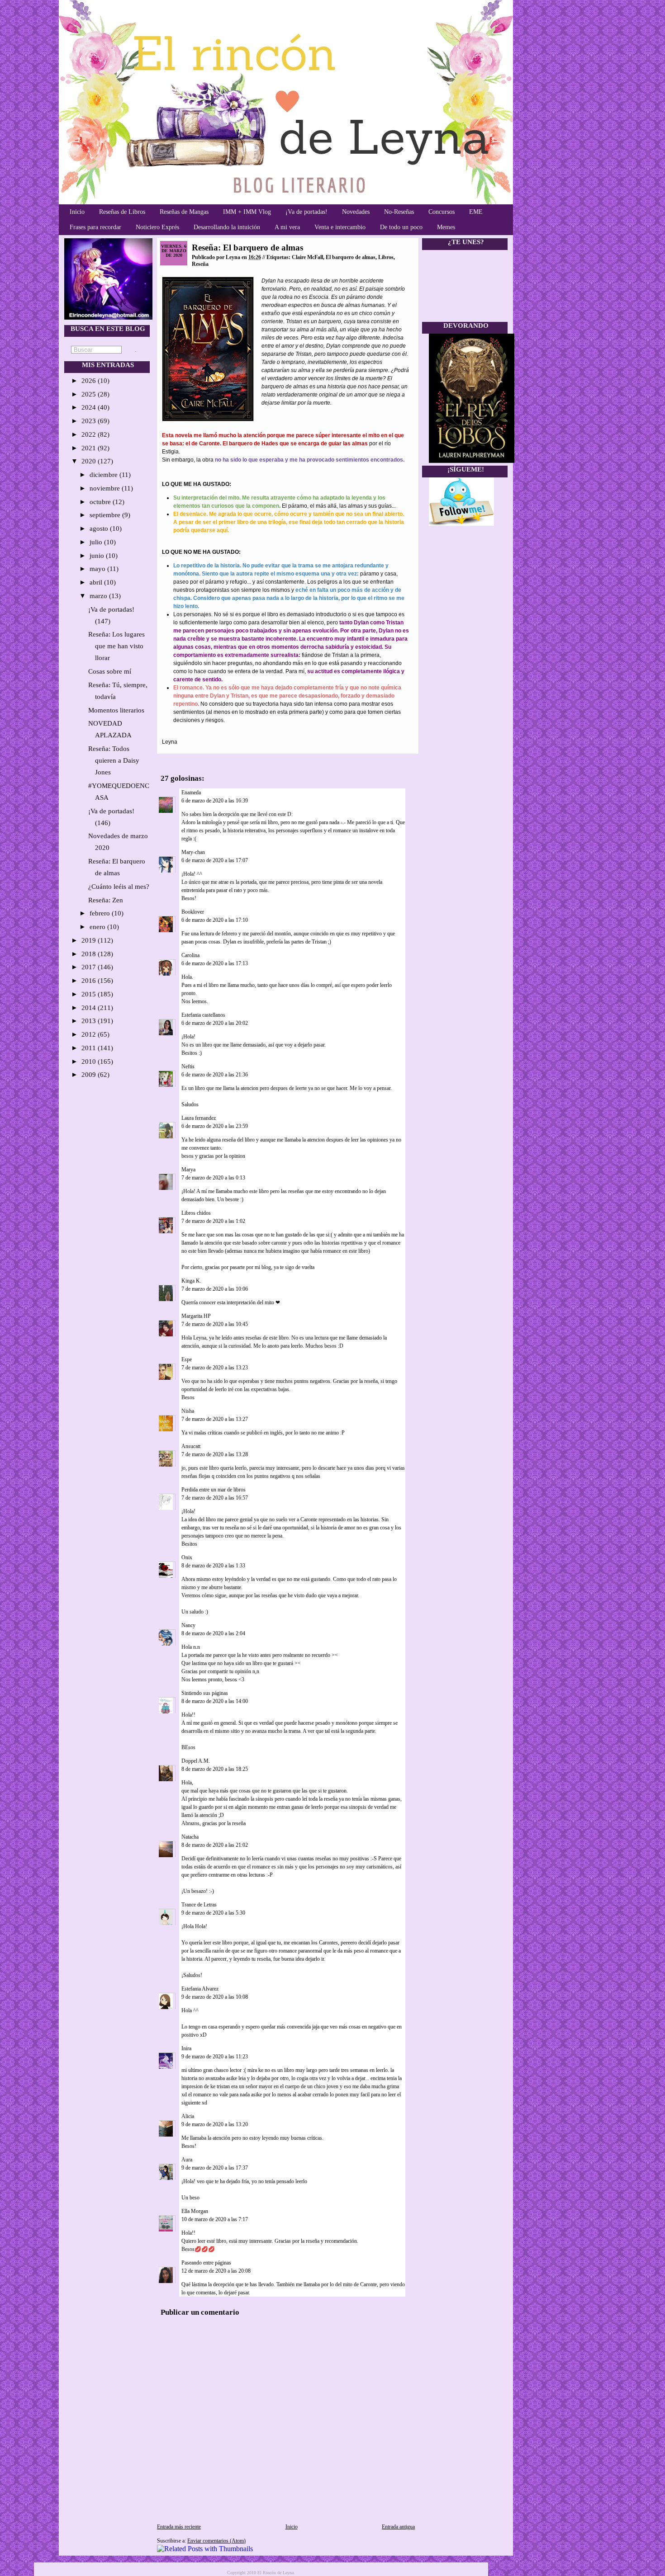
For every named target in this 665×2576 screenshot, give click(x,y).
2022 (90, 434)
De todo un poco (401, 227)
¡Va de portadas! (306, 212)
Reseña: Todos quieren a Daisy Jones (114, 760)
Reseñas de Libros (122, 212)
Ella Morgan (195, 2211)
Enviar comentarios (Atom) (216, 2541)
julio (97, 542)
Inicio (77, 212)
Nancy (188, 1625)
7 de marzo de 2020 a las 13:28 (215, 1454)
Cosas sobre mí (110, 671)
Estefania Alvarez (200, 1989)
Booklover (193, 912)
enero (98, 927)
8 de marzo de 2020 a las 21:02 (215, 1845)
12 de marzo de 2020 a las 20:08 (216, 2271)
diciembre (104, 475)
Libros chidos (196, 1213)
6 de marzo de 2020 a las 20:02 (215, 1023)
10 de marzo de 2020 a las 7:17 (215, 2219)
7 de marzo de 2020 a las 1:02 (213, 1221)
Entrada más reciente (179, 2527)
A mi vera (287, 227)
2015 (90, 994)
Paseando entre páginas (206, 2263)
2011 (90, 1048)
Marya (188, 1170)
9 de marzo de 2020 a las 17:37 (215, 2168)
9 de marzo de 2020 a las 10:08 (215, 1997)
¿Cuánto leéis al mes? (119, 887)
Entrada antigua (398, 2527)
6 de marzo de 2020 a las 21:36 (215, 1075)
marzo (99, 596)
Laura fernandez (199, 1118)
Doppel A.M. (196, 1761)
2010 (90, 1062)
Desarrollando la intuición (227, 227)
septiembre (106, 515)
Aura (187, 2160)
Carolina (190, 955)
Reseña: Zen (106, 900)
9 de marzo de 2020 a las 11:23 (215, 2057)
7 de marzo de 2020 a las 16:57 (215, 1498)
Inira (186, 2048)
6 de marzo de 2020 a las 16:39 (215, 801)
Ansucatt (191, 1446)
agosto (100, 528)
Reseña (200, 264)
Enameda (191, 793)
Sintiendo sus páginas (205, 1693)
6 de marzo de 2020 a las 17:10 (215, 920)
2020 (90, 461)
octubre (101, 502)
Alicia (188, 2116)
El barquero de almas (351, 257)
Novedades (356, 212)
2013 (90, 1021)
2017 (90, 967)
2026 (90, 381)
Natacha (190, 1837)
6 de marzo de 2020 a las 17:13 (215, 963)
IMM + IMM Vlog (247, 212)
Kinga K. (191, 1281)
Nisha (188, 1411)
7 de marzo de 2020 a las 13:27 (215, 1419)
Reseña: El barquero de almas (247, 248)
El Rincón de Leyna (275, 2573)
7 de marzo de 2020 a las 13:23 (215, 1368)
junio (98, 556)
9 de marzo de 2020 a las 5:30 (213, 1913)
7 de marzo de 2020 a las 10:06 (215, 1289)
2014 (90, 1008)
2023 (90, 421)
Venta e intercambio (340, 227)
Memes (446, 227)
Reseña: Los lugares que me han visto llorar (116, 646)
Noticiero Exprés (157, 227)
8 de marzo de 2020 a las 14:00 (215, 1701)
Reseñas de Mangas (184, 212)
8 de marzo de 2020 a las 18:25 (215, 1769)
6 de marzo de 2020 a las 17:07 (215, 860)
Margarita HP (196, 1316)
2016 (90, 981)
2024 (90, 407)
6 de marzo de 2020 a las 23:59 (215, 1126)
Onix (187, 1557)
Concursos (442, 212)
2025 (90, 394)
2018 (90, 954)
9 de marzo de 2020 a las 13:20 (215, 2124)
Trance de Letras (199, 1905)
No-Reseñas (399, 212)
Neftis (188, 1066)
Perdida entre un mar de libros (214, 1490)
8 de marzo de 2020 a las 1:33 (213, 1566)
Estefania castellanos (203, 1015)
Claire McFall (307, 257)
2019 (90, 940)
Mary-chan (193, 852)
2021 (90, 448)
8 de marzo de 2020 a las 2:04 (213, 1633)
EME (476, 212)
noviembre (106, 488)
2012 (90, 1034)
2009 (90, 1075)
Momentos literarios (116, 710)
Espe (187, 1359)
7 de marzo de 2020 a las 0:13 (213, 1178)
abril (97, 582)
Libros (386, 257)
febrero (101, 913)
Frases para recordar (95, 227)
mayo (98, 569)
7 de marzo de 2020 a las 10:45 (215, 1324)
